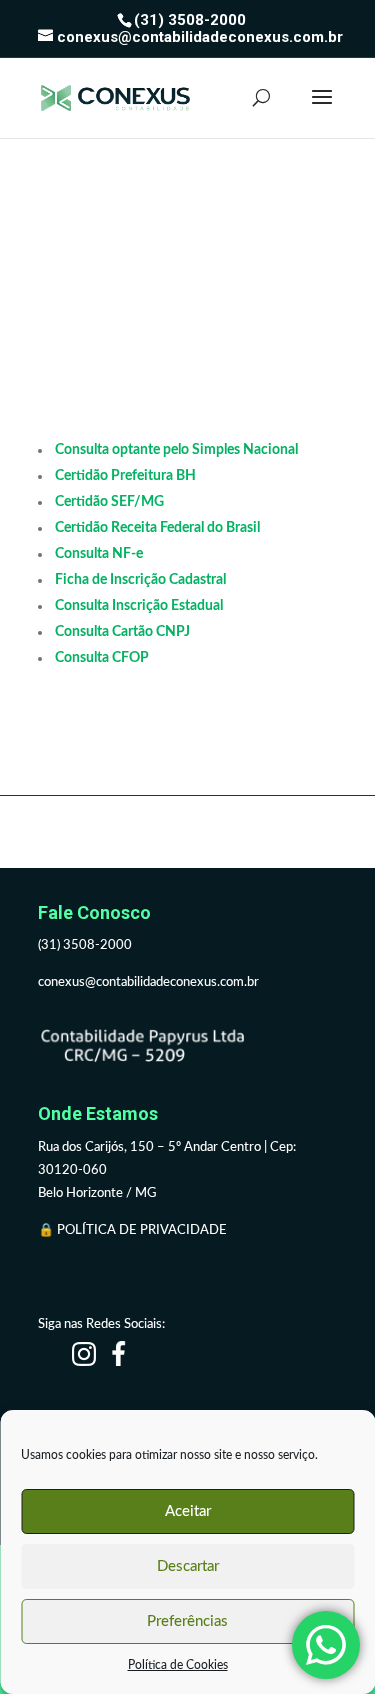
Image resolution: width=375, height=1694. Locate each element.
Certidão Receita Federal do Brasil (157, 528)
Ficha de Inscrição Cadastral (140, 580)
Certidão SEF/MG (109, 502)
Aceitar (188, 1511)
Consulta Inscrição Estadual (139, 606)
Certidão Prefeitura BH (125, 476)
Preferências (187, 1621)
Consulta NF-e (99, 554)
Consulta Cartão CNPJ (122, 632)
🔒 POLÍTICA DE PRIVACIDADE (134, 1230)
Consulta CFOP (102, 658)
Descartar (188, 1566)
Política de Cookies (178, 1665)
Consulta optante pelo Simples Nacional (176, 450)
